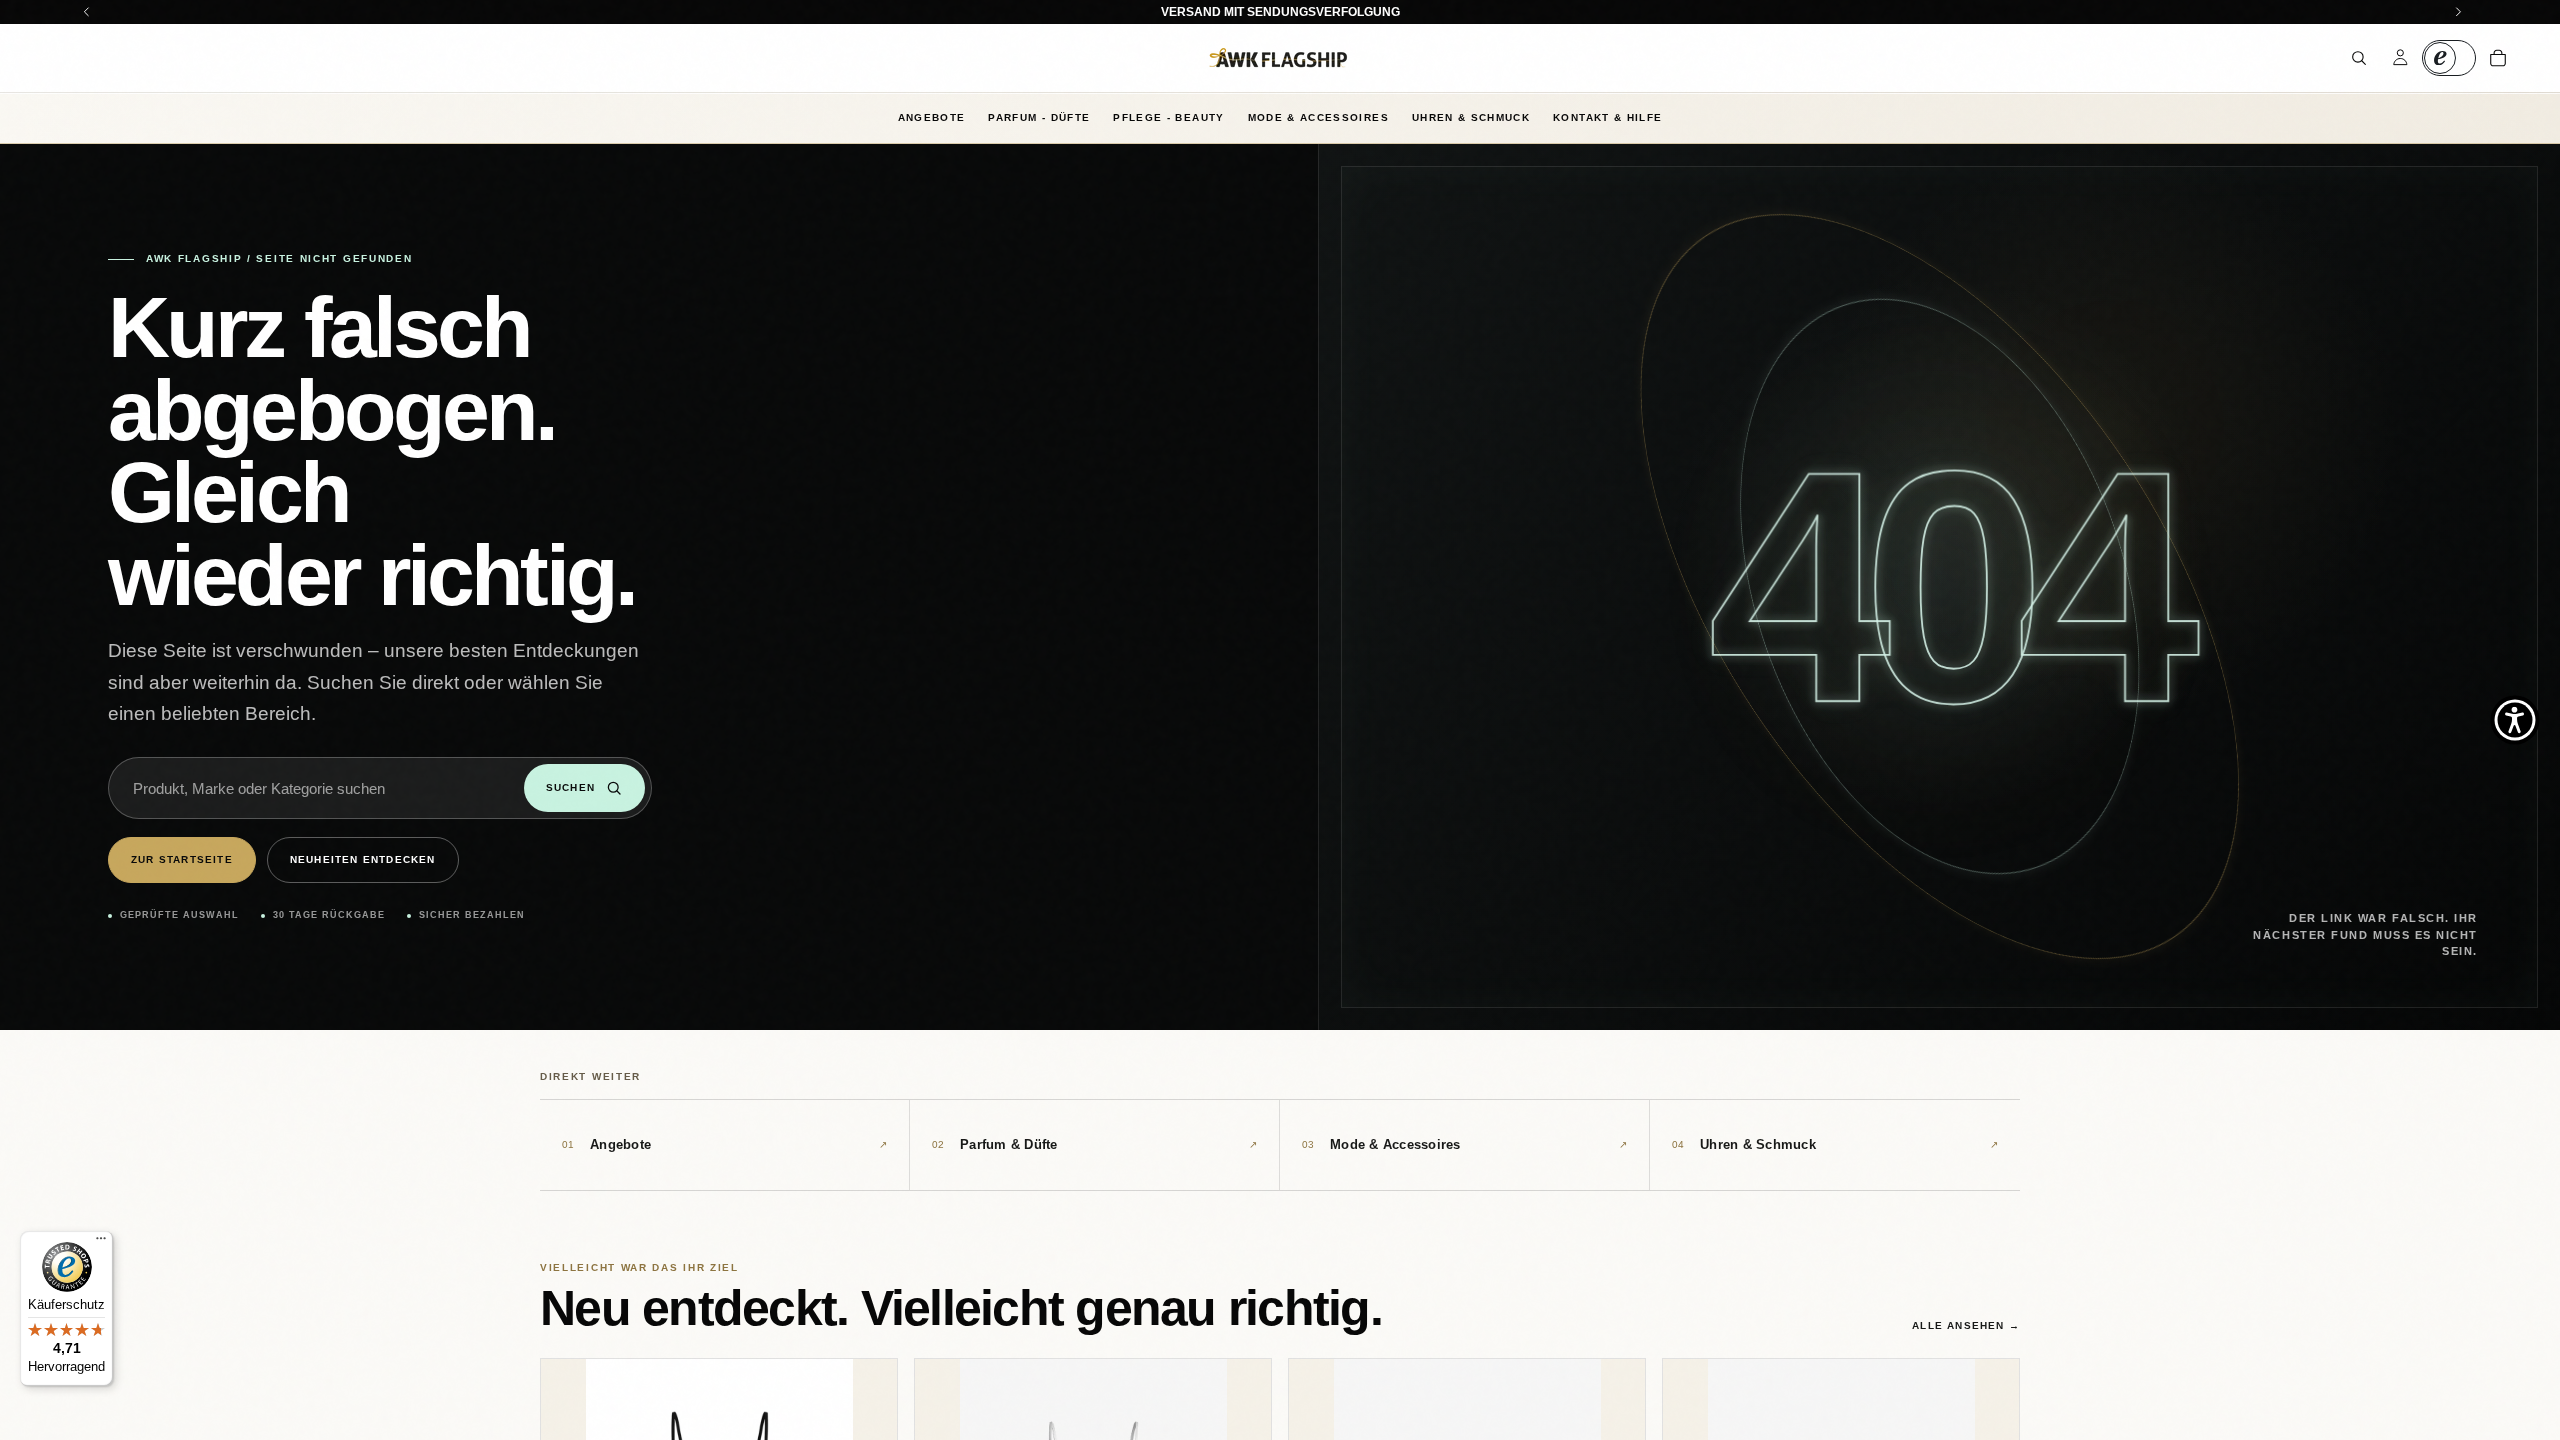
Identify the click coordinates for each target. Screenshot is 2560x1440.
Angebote (932, 117)
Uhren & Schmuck (1471, 117)
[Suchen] (2359, 58)
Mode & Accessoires (1318, 117)
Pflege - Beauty (1168, 117)
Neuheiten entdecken (363, 859)
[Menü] (101, 1243)
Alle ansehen (1966, 1325)
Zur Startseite (182, 859)
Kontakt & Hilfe (1607, 117)
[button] (2515, 720)
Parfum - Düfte (1039, 117)
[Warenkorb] (2498, 58)
